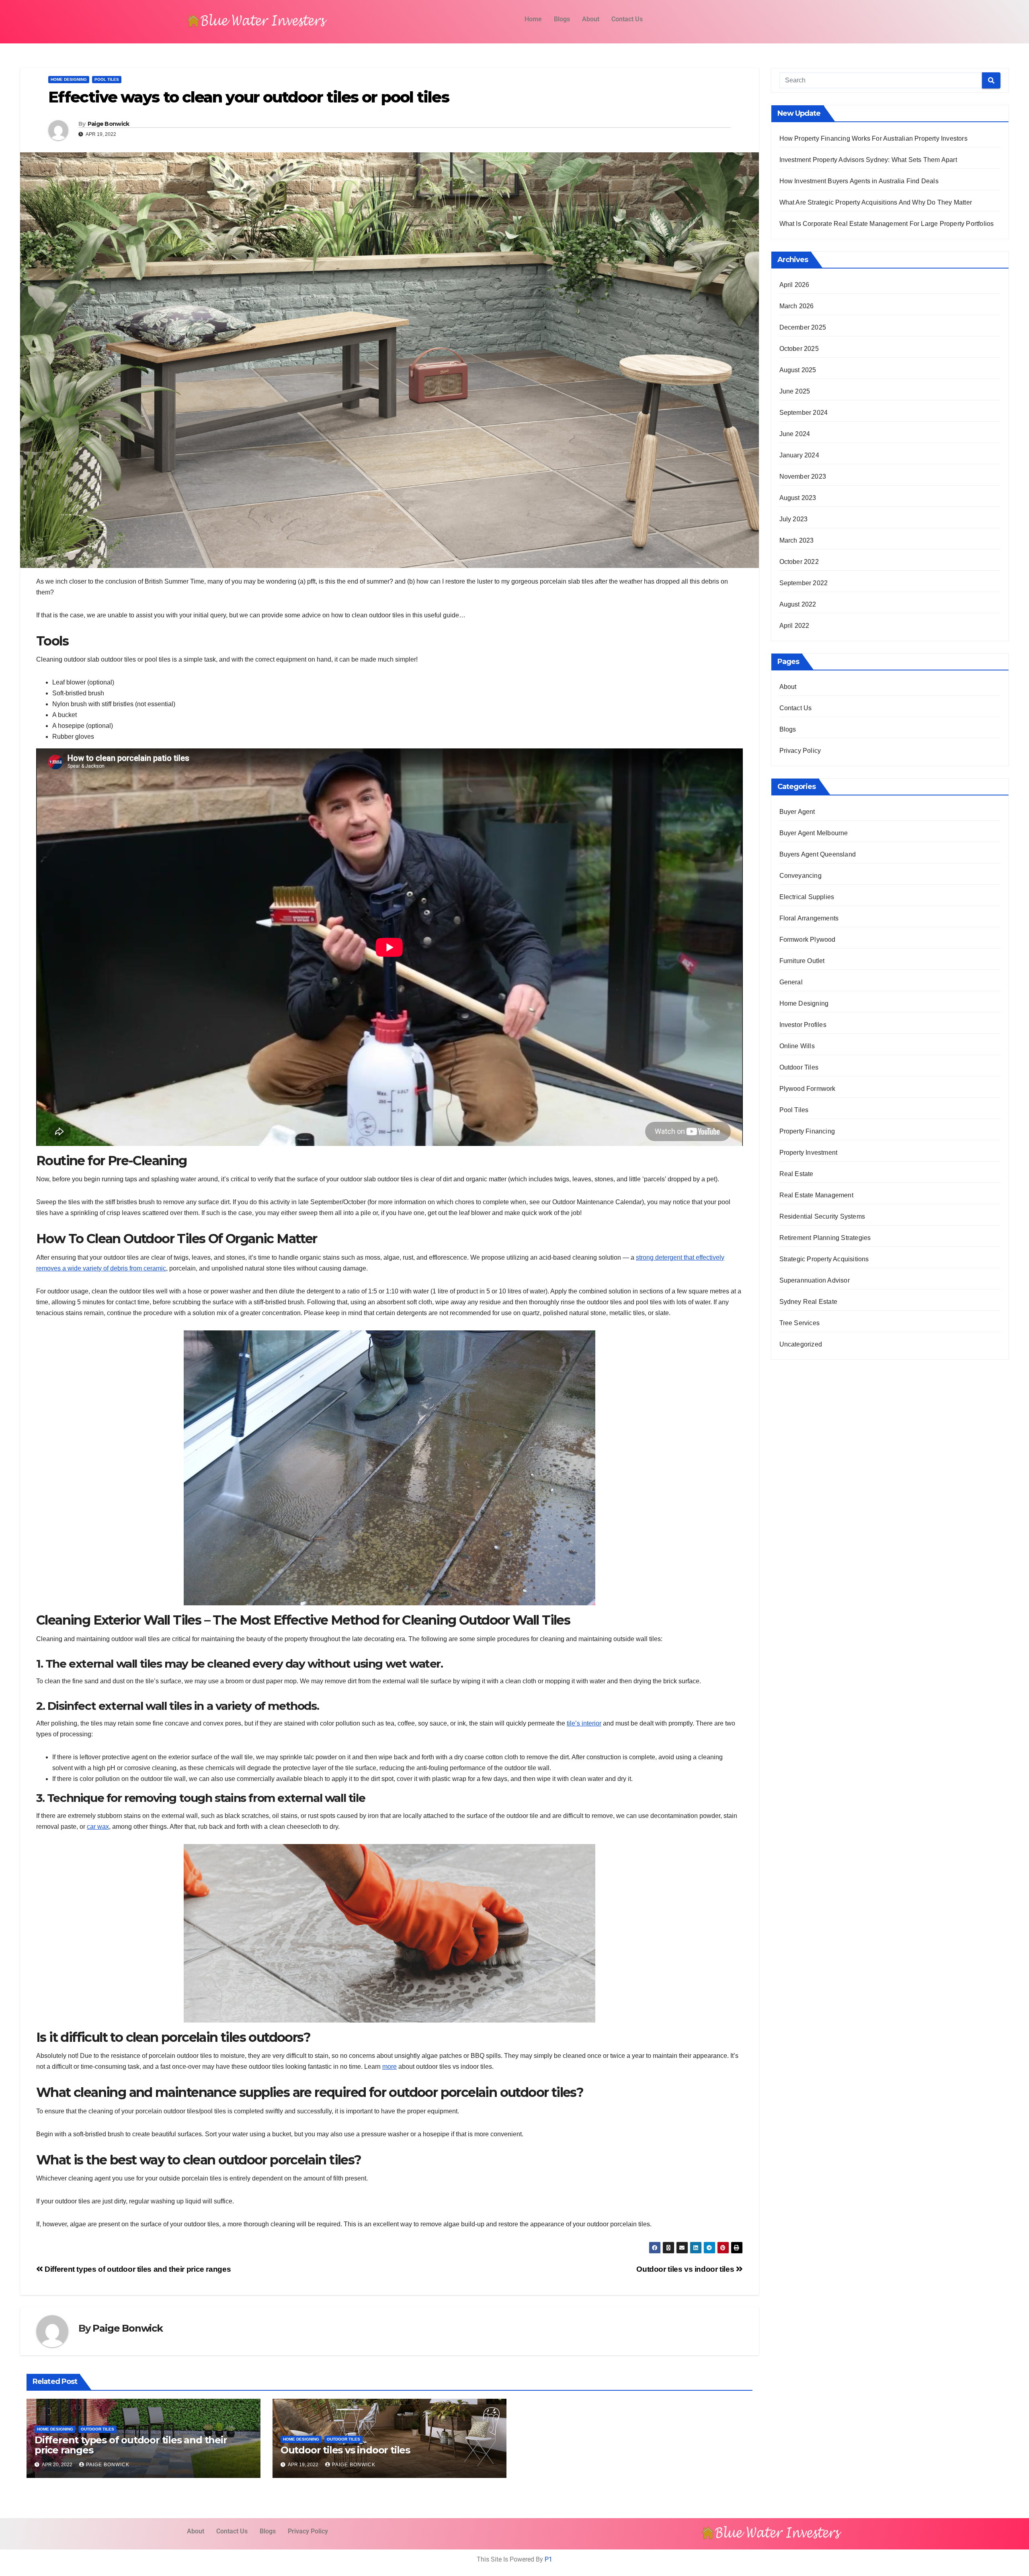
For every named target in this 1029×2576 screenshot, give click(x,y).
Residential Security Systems (822, 1216)
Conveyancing (800, 876)
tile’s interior (584, 1723)
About (591, 19)
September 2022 (804, 583)
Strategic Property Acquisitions (824, 1259)
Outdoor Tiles (97, 2429)
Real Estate (796, 1174)
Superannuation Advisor (815, 1280)
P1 (548, 2559)
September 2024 (804, 413)
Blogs (562, 19)
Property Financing (807, 1131)
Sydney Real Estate (809, 1302)
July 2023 (794, 519)
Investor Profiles (803, 1025)
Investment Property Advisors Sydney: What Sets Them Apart (868, 160)
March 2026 (797, 306)
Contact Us (627, 19)
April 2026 (794, 285)
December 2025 (803, 327)
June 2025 (795, 391)
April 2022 (794, 626)
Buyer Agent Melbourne (814, 833)
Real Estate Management (816, 1195)
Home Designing (69, 79)
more (389, 2067)
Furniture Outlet (802, 961)
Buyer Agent (797, 812)
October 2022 (799, 562)
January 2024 (799, 455)
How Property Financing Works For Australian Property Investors (873, 138)
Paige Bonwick (109, 124)
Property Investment (809, 1153)
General (791, 982)
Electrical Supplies (807, 897)
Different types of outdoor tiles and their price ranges (137, 2269)
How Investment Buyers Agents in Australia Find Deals (859, 181)
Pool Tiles (107, 79)
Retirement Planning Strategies (825, 1238)
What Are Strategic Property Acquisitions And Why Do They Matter (876, 202)
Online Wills (797, 1046)
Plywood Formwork (808, 1089)
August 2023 (798, 498)
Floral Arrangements (809, 918)
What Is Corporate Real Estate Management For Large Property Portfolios (887, 224)
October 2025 (799, 349)
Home (533, 19)
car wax (98, 1827)
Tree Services (800, 1323)
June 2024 (795, 434)
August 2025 (798, 370)
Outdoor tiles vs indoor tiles (686, 2269)
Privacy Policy (800, 751)
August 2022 (798, 604)
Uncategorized (801, 1344)
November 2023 (803, 476)
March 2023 (797, 540)
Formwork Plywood (808, 940)
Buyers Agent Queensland (818, 854)
